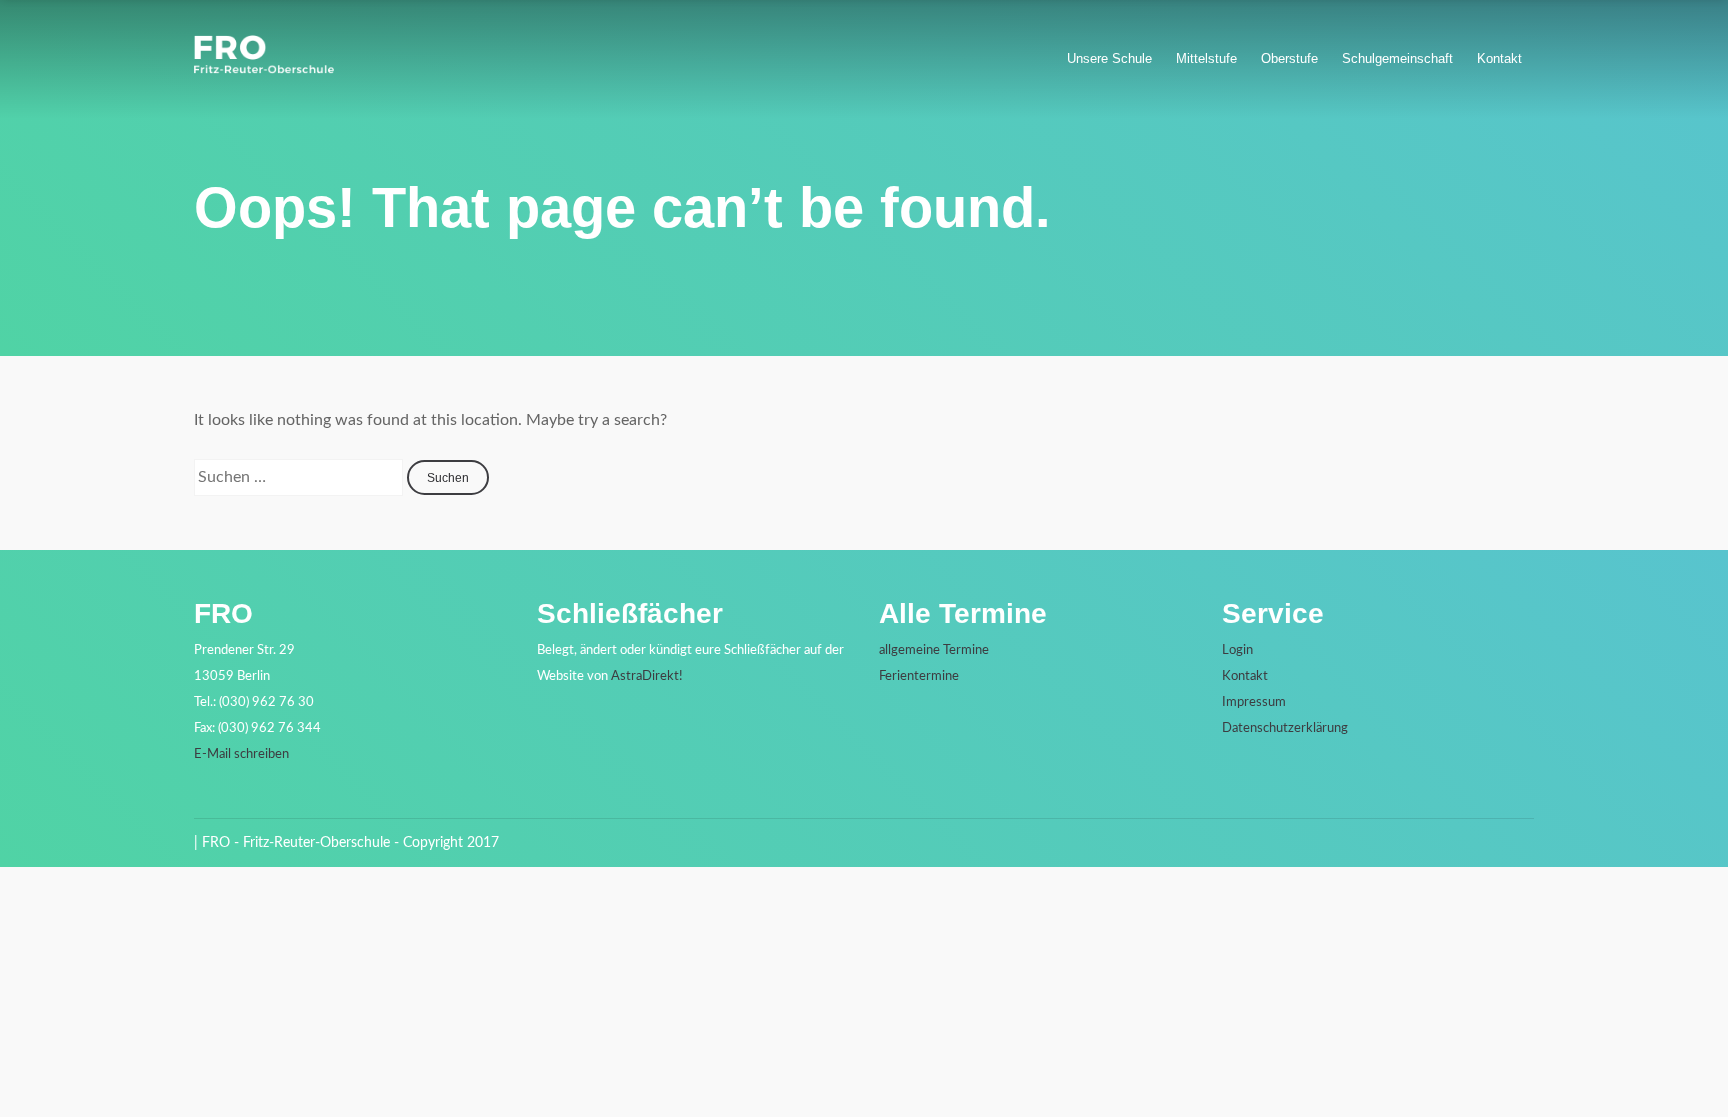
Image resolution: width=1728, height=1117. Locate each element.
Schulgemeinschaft (1397, 58)
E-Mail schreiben (241, 754)
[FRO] (264, 68)
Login (1237, 650)
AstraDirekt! (647, 676)
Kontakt (1499, 58)
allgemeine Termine (934, 650)
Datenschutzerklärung (1285, 728)
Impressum (1254, 702)
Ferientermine (919, 676)
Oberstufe (1289, 58)
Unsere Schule (1109, 58)
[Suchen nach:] (300, 477)
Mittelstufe (1206, 58)
